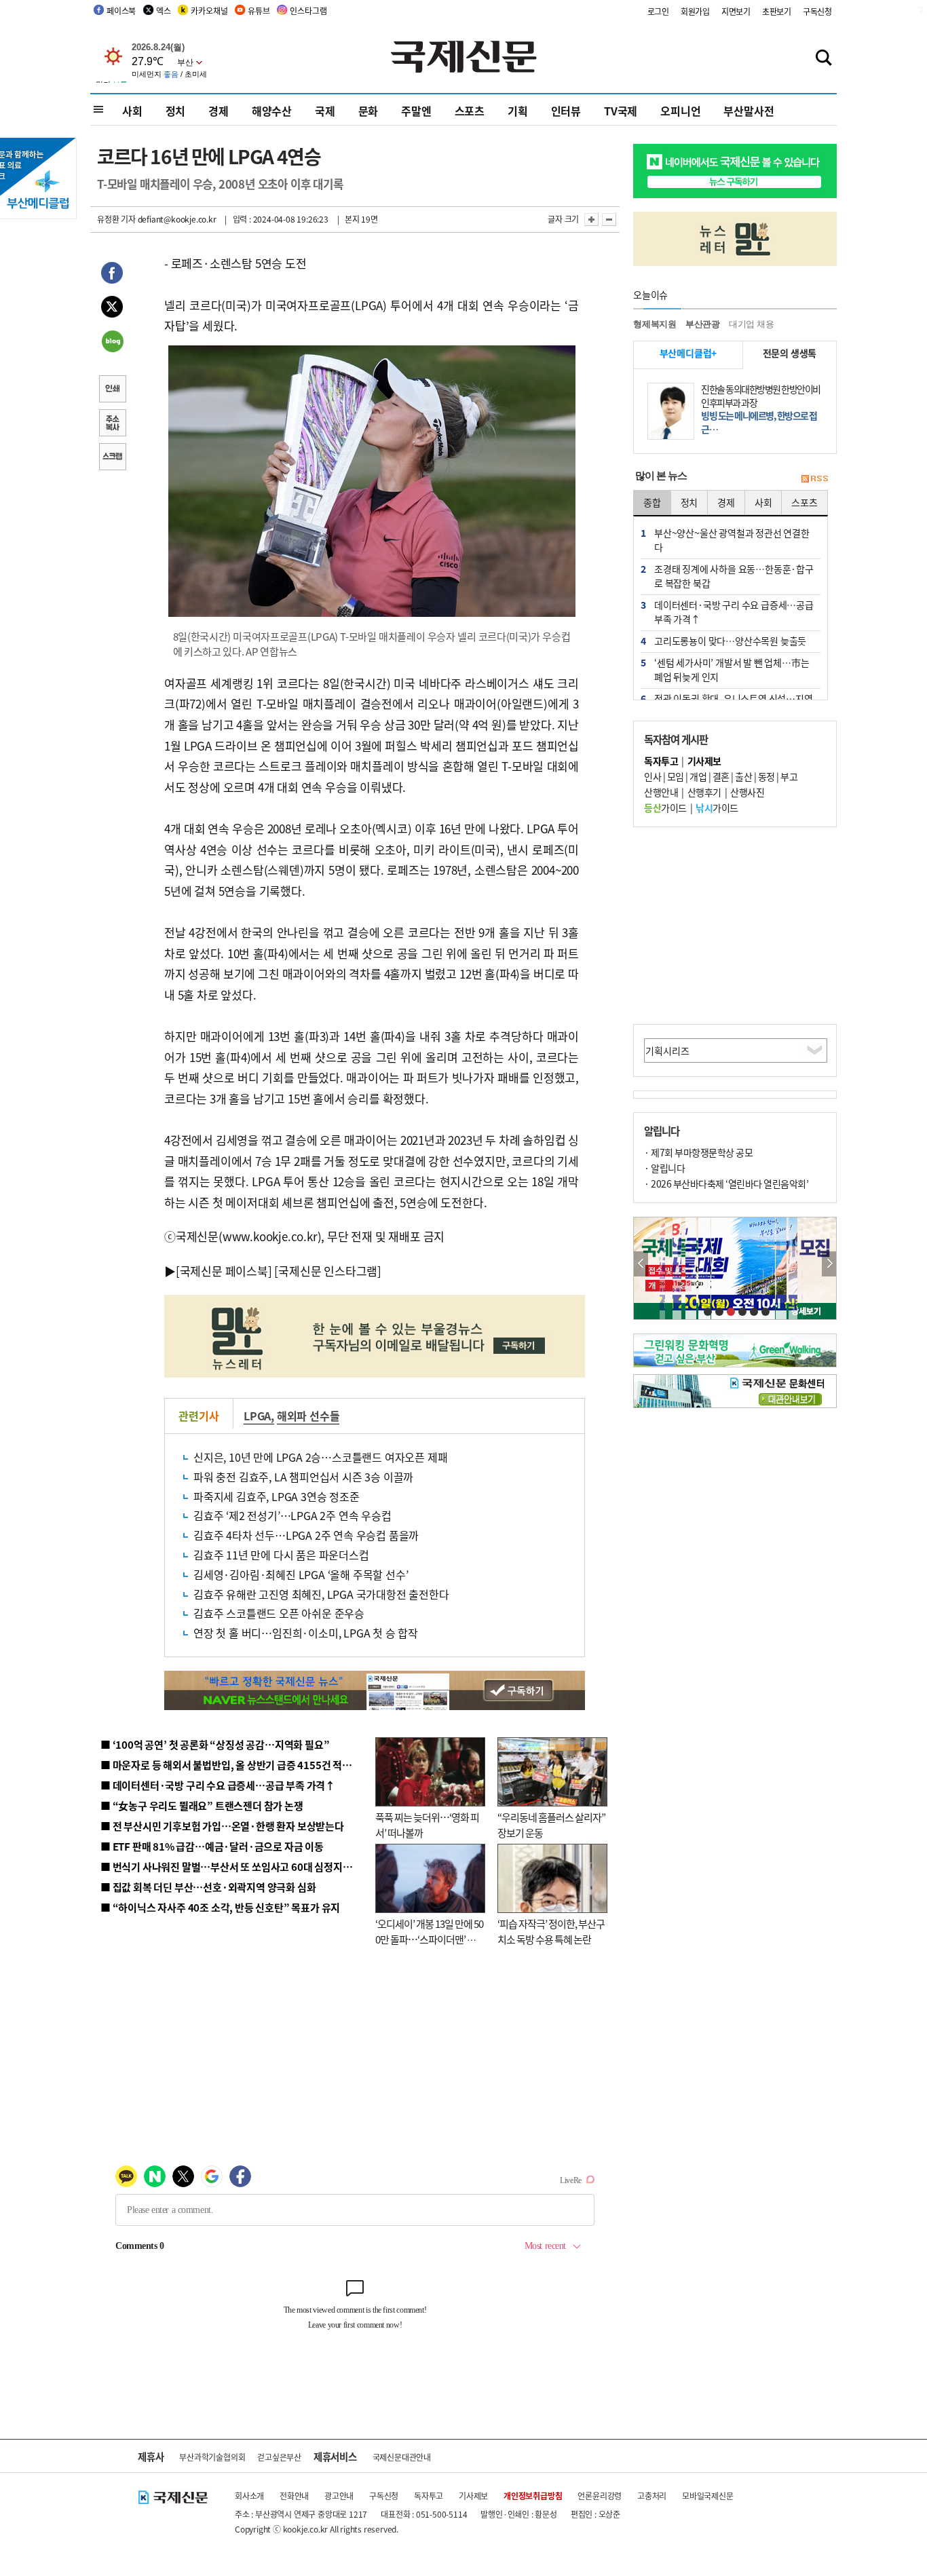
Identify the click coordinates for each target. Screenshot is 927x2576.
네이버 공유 (112, 343)
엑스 (164, 11)
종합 (652, 502)
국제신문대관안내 (402, 2457)
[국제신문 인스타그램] (328, 1271)
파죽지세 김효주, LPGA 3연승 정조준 (277, 1496)
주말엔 (416, 111)
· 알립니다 (664, 1168)
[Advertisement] (735, 926)
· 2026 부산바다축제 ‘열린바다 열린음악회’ (726, 1183)
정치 (176, 111)
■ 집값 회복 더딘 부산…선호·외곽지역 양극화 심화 (208, 1887)
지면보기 (736, 11)
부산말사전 (749, 111)
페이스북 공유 (112, 275)
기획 (518, 111)
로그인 (658, 11)
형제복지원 (655, 324)
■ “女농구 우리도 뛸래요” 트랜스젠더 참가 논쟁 (202, 1805)
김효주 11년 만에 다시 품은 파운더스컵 (281, 1555)
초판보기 (777, 11)
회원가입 (695, 11)
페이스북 (121, 11)
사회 (132, 111)
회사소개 (249, 2496)
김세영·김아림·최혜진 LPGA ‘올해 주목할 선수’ (301, 1574)
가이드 (665, 808)
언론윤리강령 (600, 2496)
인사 (652, 776)
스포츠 (470, 111)
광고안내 (339, 2496)
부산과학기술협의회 (212, 2457)
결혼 (721, 776)
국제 (325, 111)
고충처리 (652, 2496)
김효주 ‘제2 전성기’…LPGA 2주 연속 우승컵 (292, 1515)
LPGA (257, 1416)
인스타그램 (308, 11)
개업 (698, 776)
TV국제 (621, 111)
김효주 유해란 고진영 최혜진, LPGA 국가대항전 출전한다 (321, 1594)
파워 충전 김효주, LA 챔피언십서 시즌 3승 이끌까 (303, 1477)
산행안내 (661, 792)
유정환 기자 (116, 219)
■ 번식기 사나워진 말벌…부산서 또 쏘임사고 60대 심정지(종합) (235, 1867)
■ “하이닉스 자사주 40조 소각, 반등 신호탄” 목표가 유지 (220, 1907)
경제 (219, 111)
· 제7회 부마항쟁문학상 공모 (698, 1152)
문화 (368, 111)
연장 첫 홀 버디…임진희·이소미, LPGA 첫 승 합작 (306, 1633)
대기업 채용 (752, 324)
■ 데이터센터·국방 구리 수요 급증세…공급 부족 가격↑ (218, 1785)
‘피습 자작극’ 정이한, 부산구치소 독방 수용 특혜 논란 (551, 1931)
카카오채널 (209, 11)
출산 (743, 776)
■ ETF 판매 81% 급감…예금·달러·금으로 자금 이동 (212, 1846)
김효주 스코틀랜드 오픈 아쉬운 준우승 (279, 1613)
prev (641, 1264)
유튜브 (259, 11)
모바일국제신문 (708, 2496)
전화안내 (294, 2496)
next (829, 1264)
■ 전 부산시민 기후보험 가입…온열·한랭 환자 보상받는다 (222, 1826)
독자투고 (429, 2496)
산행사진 (747, 792)
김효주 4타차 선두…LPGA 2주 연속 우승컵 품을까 (306, 1535)
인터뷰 (566, 111)
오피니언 (680, 111)
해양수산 (272, 111)
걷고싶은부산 (279, 2457)
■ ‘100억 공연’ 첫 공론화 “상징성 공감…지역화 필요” (215, 1744)
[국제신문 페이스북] (224, 1271)
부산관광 (703, 324)
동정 (767, 776)
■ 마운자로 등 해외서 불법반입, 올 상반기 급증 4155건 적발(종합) (239, 1765)
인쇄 (112, 390)
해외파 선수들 (308, 1416)
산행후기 (704, 792)
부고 (789, 776)
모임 (676, 776)
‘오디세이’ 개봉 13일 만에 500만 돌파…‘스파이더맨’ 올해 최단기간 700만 (429, 1939)
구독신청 (817, 11)
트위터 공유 (112, 309)
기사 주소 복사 (112, 424)
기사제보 (473, 2496)
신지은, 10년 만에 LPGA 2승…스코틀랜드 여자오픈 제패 (320, 1457)
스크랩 (112, 458)
